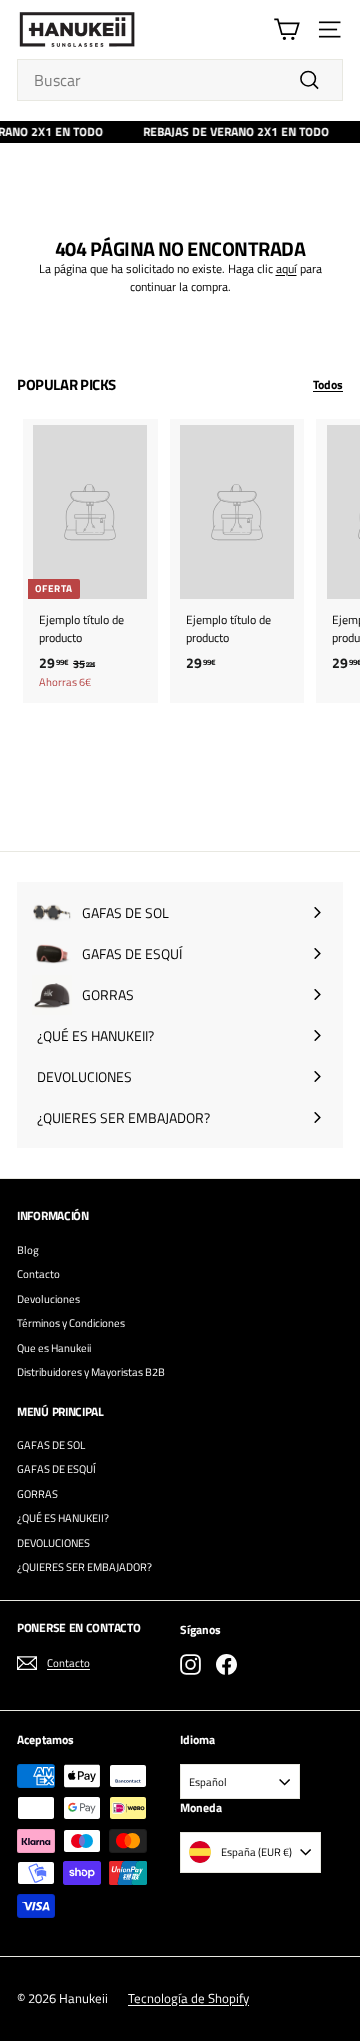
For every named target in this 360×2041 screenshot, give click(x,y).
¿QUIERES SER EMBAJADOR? (84, 1567)
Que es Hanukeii (54, 1348)
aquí (286, 268)
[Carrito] (286, 29)
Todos (328, 385)
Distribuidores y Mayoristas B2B (91, 1372)
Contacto (38, 1274)
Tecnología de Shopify (188, 1998)
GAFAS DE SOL (51, 1445)
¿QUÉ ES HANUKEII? (63, 1518)
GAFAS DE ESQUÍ (56, 1469)
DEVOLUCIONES (53, 1543)
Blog (28, 1250)
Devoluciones (48, 1299)
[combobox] (180, 80)
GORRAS (37, 1494)
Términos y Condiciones (71, 1323)
